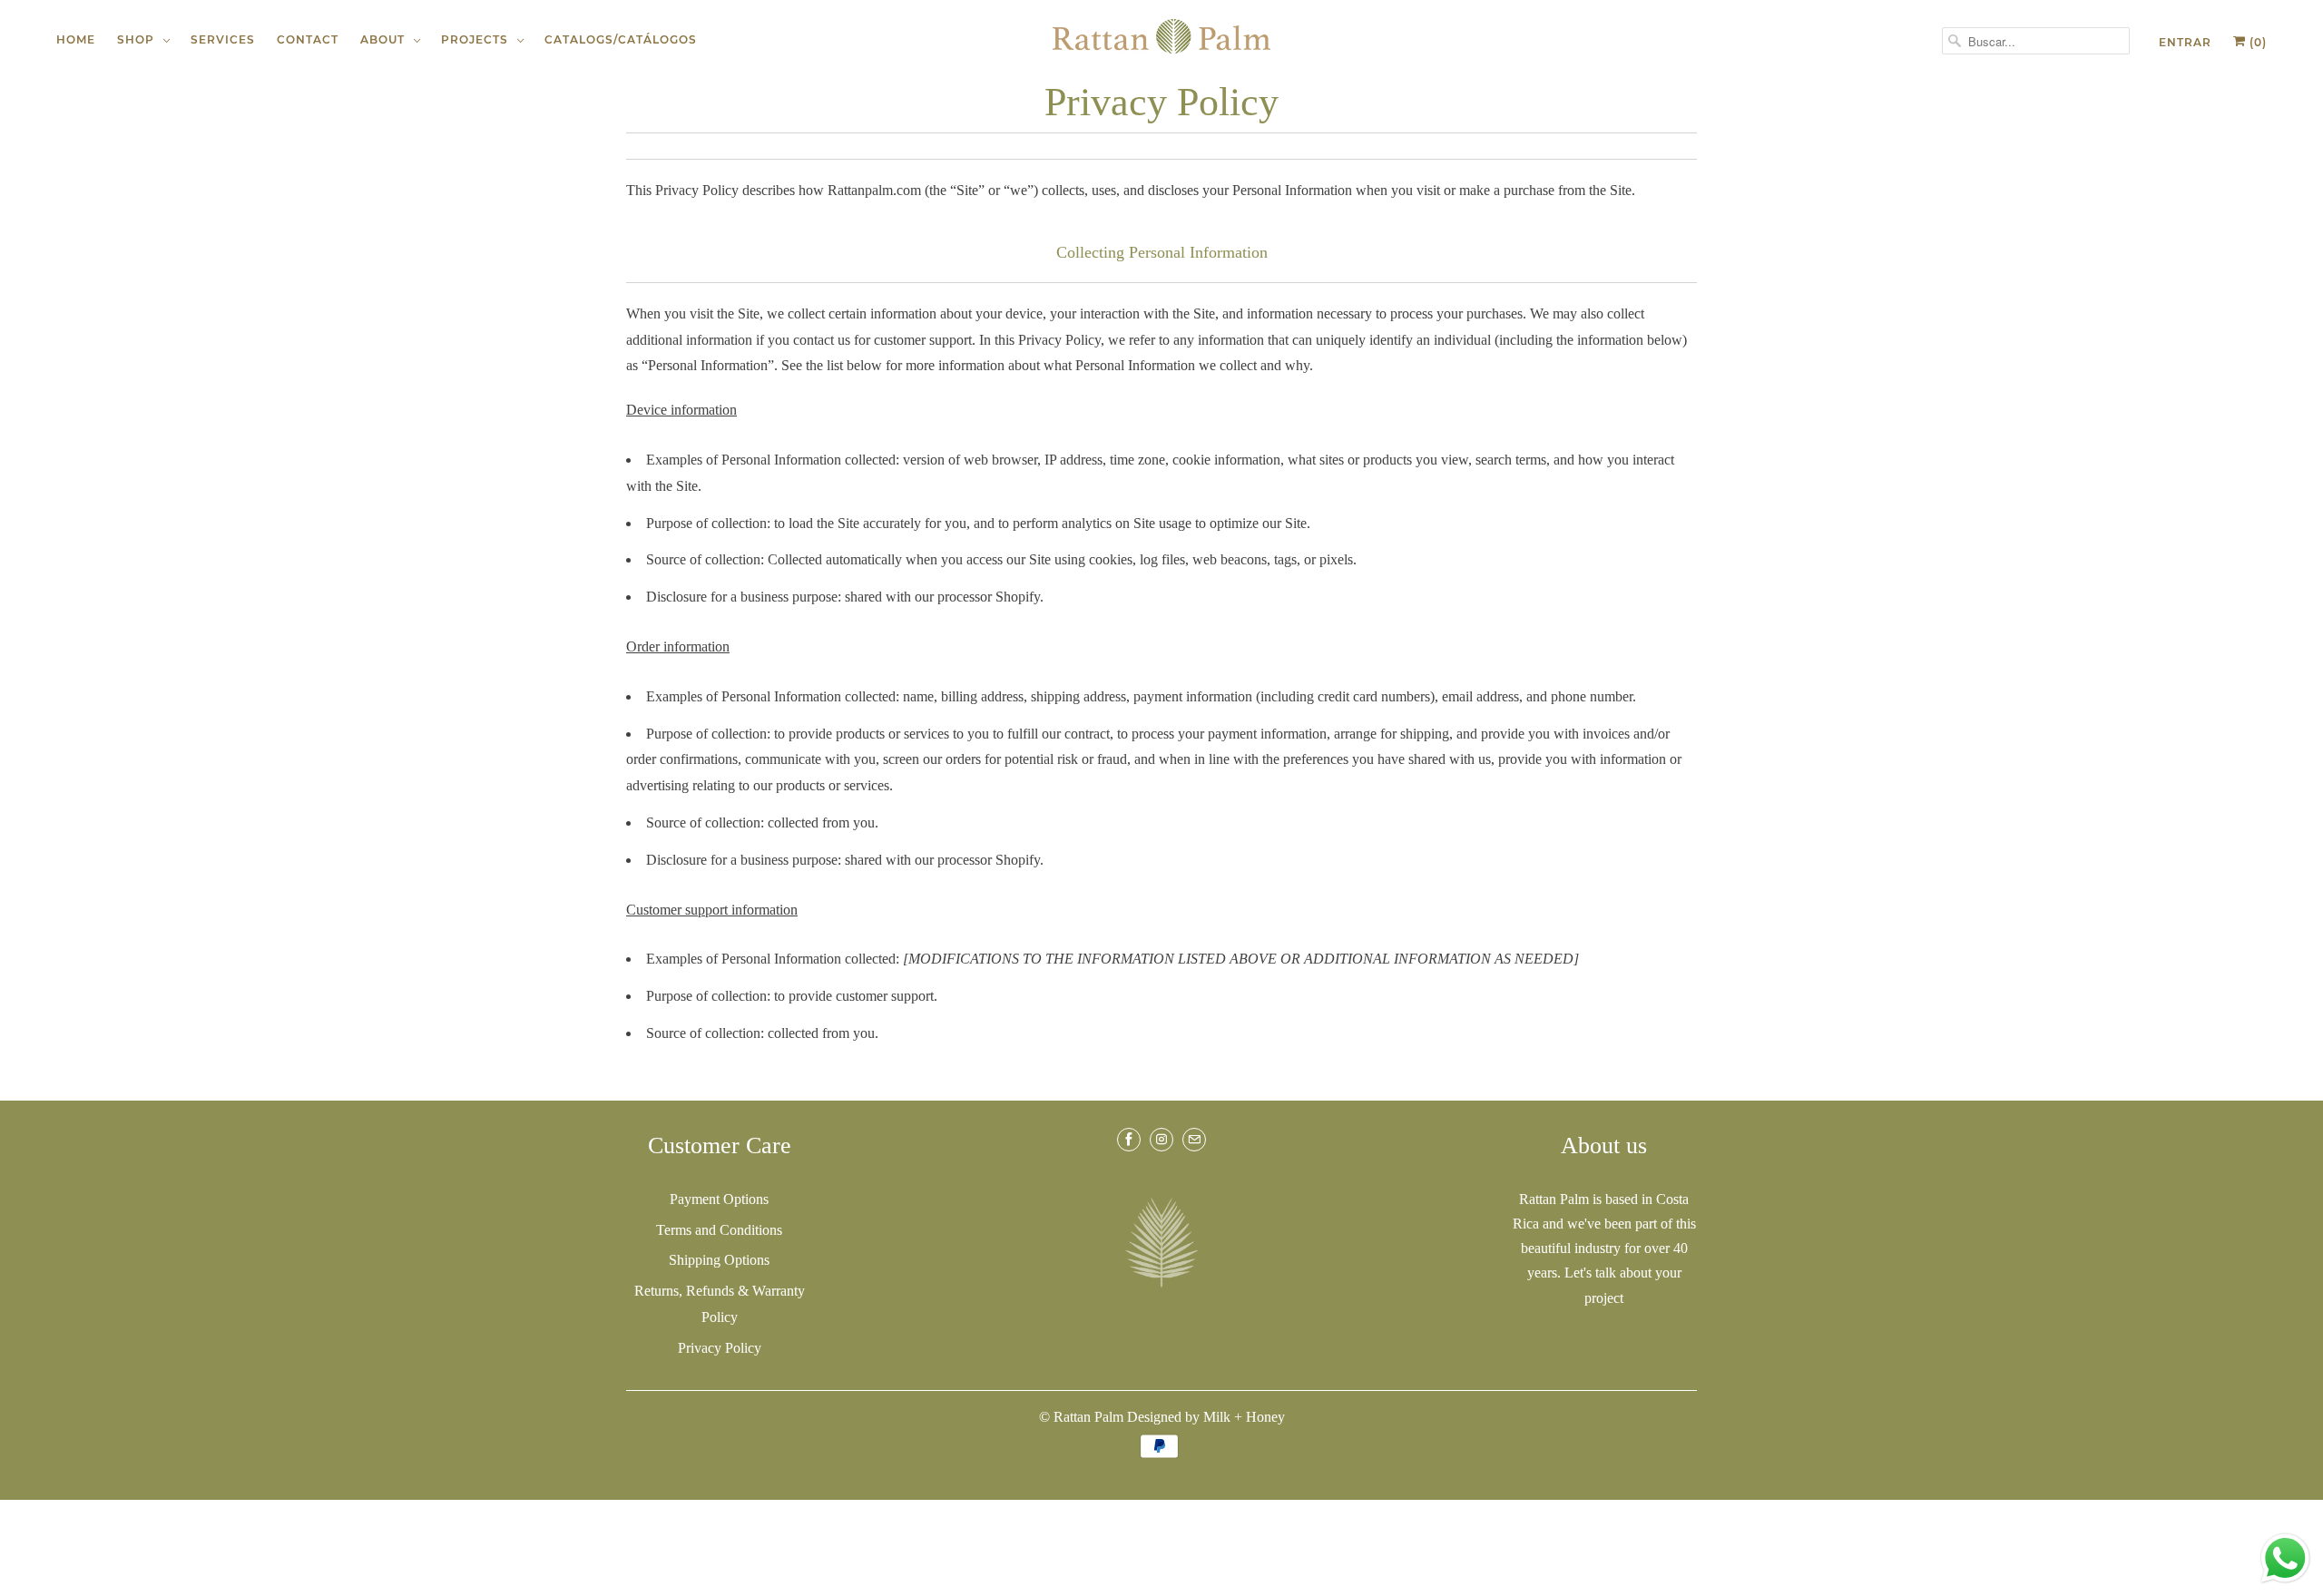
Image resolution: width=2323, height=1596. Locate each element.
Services (223, 39)
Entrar (2185, 42)
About (386, 39)
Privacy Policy (720, 1348)
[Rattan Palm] (1161, 36)
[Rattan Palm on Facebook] (1129, 1140)
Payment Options (719, 1199)
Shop (139, 39)
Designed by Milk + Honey (1206, 1417)
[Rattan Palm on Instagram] (1161, 1140)
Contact (308, 39)
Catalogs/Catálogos (621, 39)
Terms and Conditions (719, 1230)
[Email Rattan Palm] (1194, 1140)
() (2256, 42)
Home (76, 39)
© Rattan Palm (1081, 1417)
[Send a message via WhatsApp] (2285, 1558)
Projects (478, 39)
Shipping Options (719, 1260)
